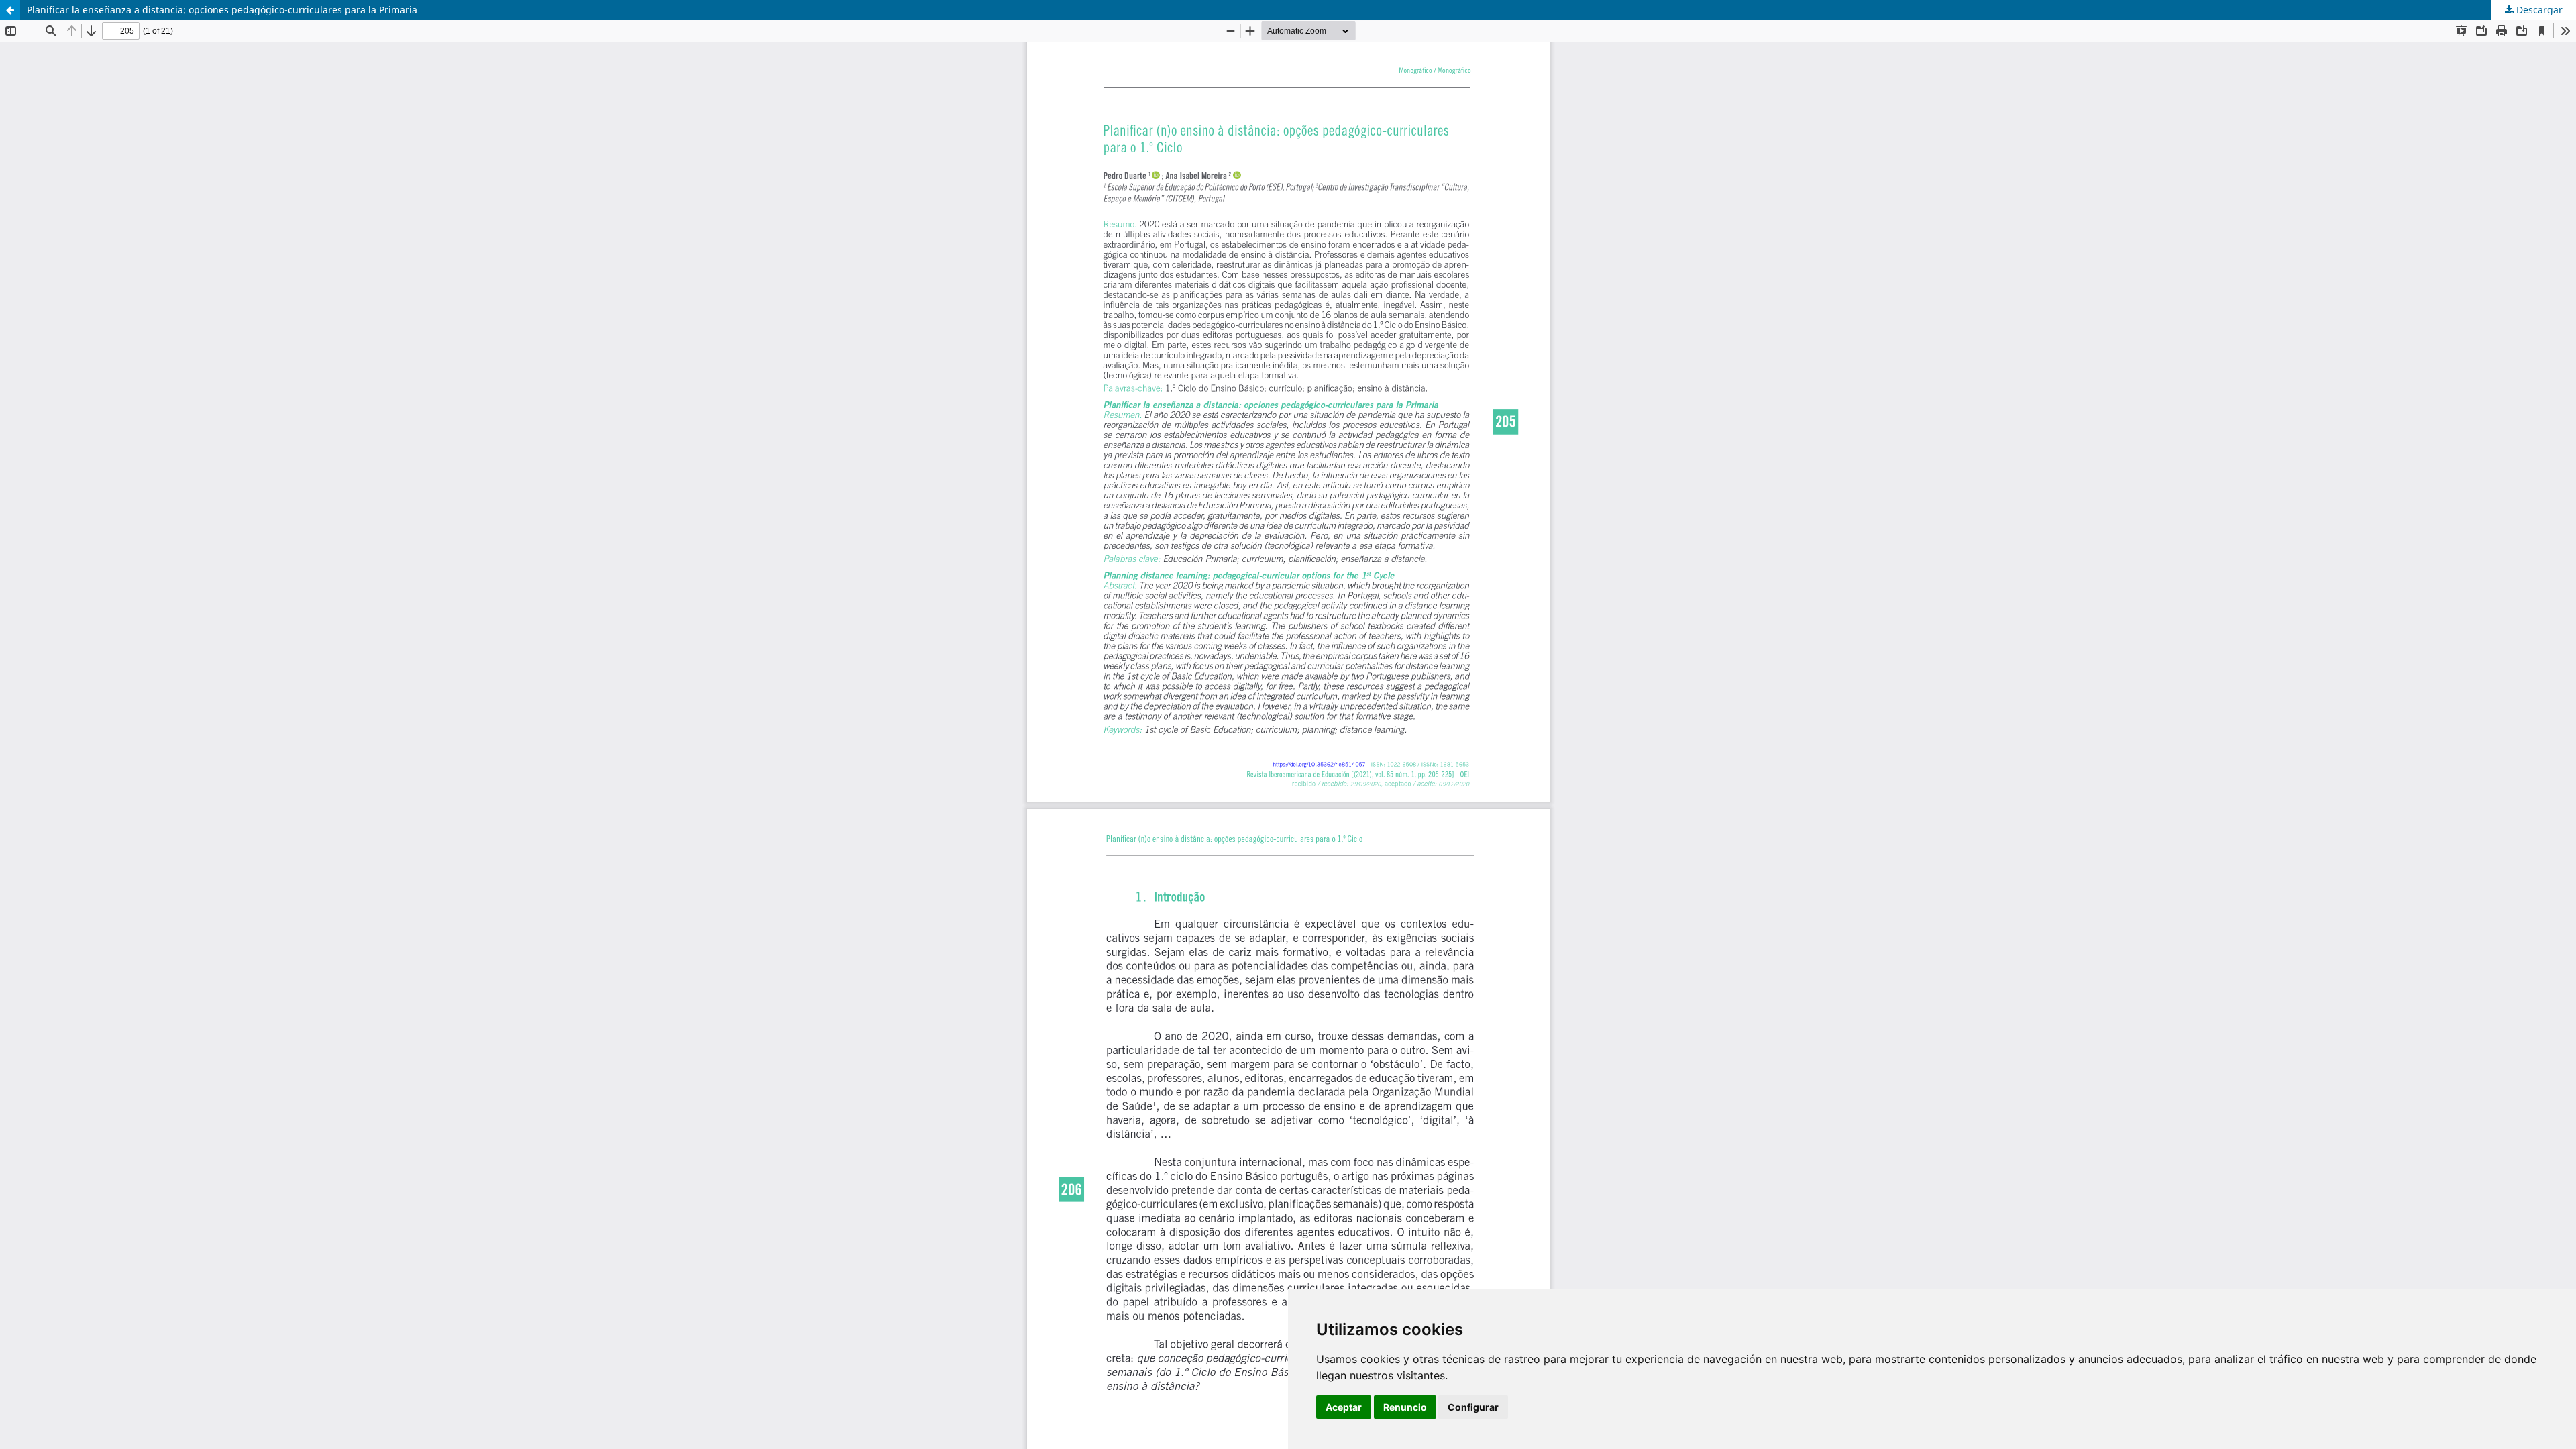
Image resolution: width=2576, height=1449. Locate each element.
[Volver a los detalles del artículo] (10, 10)
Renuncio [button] (1405, 1407)
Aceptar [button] (1344, 1407)
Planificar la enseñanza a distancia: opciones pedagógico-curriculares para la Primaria (222, 10)
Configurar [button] (1473, 1407)
